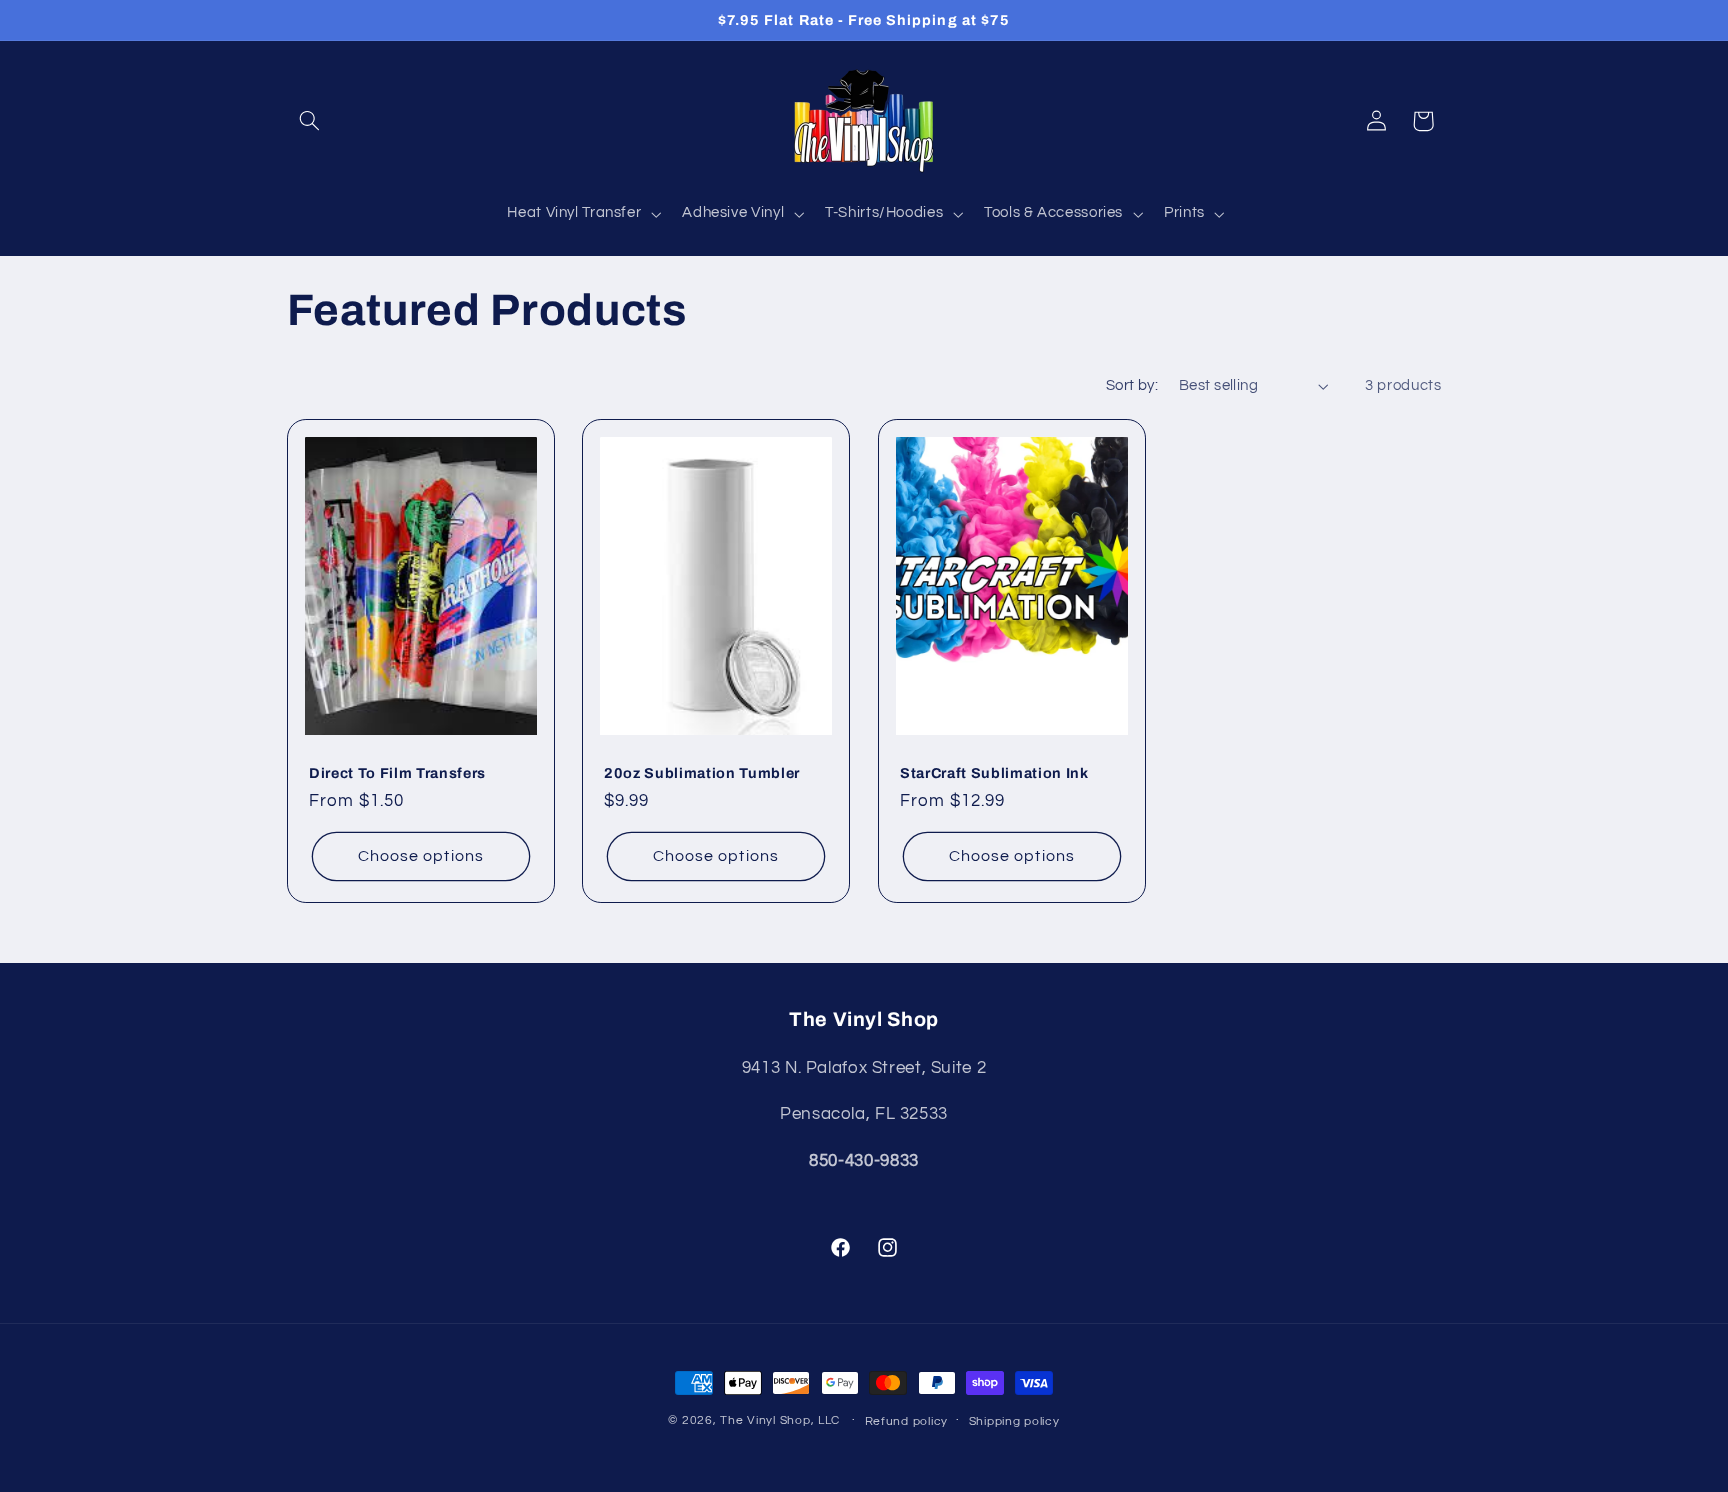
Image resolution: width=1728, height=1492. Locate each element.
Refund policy (907, 1421)
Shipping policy (1014, 1421)
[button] (310, 121)
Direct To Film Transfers (397, 773)
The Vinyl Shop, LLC (780, 1420)
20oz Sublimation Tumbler (702, 773)
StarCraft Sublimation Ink (994, 773)
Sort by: (1132, 385)
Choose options (421, 856)
